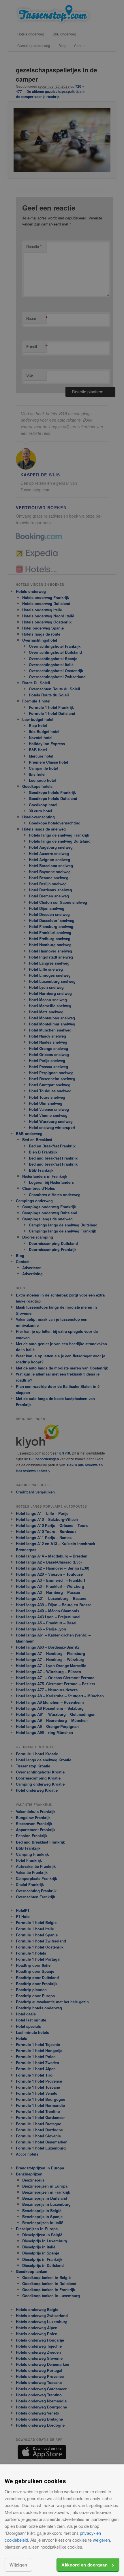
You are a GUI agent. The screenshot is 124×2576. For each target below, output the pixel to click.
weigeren (101, 2540)
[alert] (62, 1288)
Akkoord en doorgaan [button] (84, 2565)
